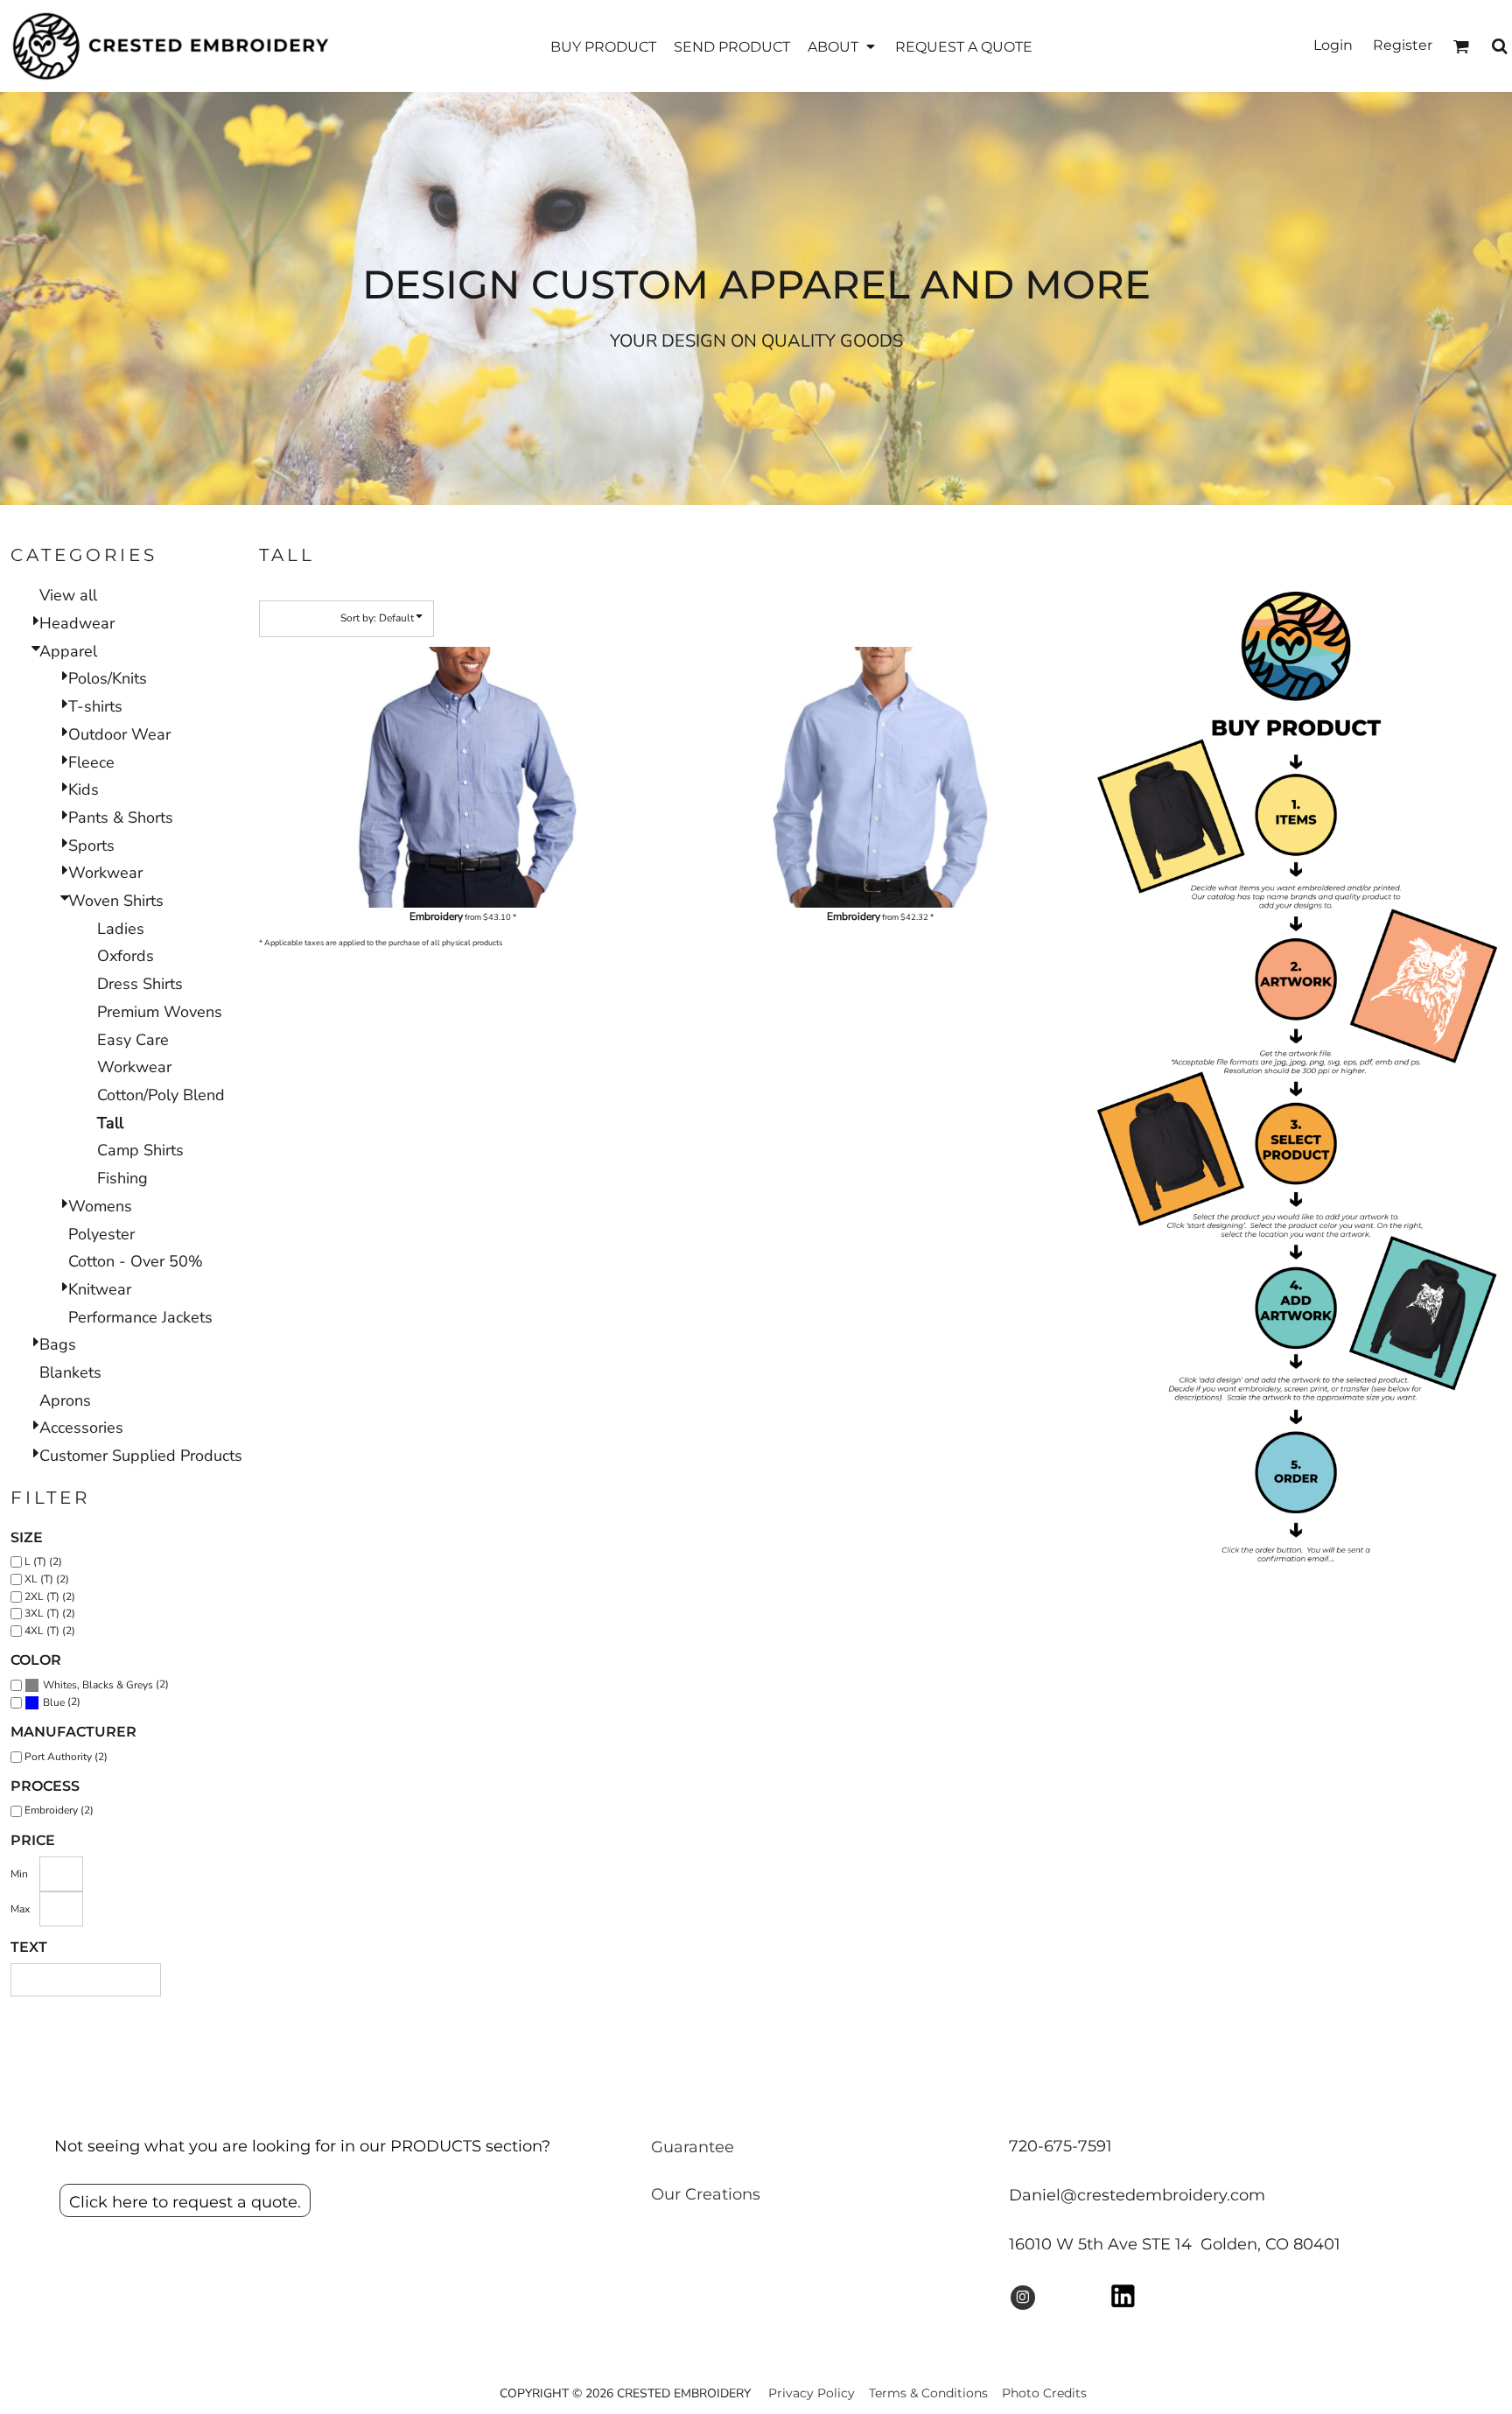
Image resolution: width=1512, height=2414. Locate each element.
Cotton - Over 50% (136, 1261)
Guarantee (693, 2147)
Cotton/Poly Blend (161, 1095)
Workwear (105, 873)
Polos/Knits (108, 678)
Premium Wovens (160, 1012)
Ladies (121, 929)
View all (68, 595)
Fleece (91, 762)
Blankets (70, 1372)
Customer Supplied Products (141, 1456)
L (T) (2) (43, 1561)
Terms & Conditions (928, 2393)
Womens (100, 1206)
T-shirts (95, 706)
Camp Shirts (140, 1150)
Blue (54, 1702)
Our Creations (706, 2194)
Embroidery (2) (59, 1810)
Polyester (101, 1234)
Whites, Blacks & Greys (98, 1685)
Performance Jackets (140, 1317)
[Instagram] (1023, 2298)
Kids (84, 789)
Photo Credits (1044, 2393)
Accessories (81, 1428)
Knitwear (100, 1289)
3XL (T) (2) (50, 1613)
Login (1333, 45)
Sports (91, 846)
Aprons (65, 1400)
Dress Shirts (140, 984)
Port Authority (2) (66, 1757)
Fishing (122, 1178)
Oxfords (126, 956)
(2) (106, 1684)
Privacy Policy (812, 2393)
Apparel (68, 651)
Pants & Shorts (121, 818)
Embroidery (436, 916)
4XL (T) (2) (50, 1631)
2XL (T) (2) (50, 1596)
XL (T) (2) (47, 1579)
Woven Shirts (116, 901)
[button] (843, 46)
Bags (58, 1344)
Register (1403, 45)
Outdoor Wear (119, 734)
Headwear (77, 623)
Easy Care (133, 1040)
